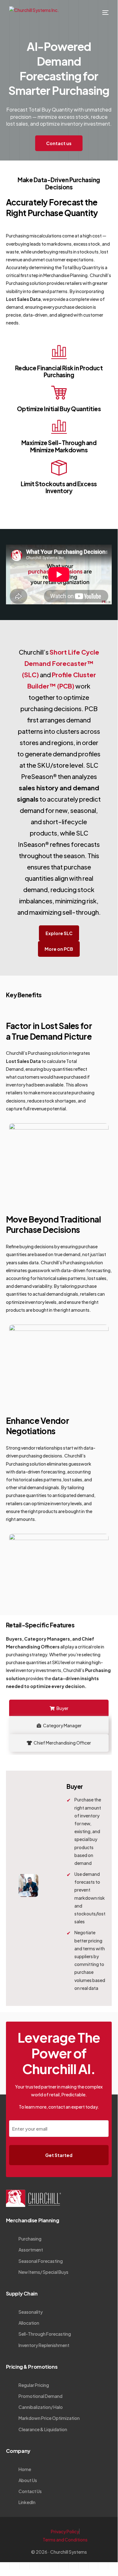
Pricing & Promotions (32, 2367)
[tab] (59, 1708)
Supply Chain (22, 2293)
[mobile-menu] (102, 13)
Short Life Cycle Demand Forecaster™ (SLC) (61, 663)
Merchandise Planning (32, 2220)
